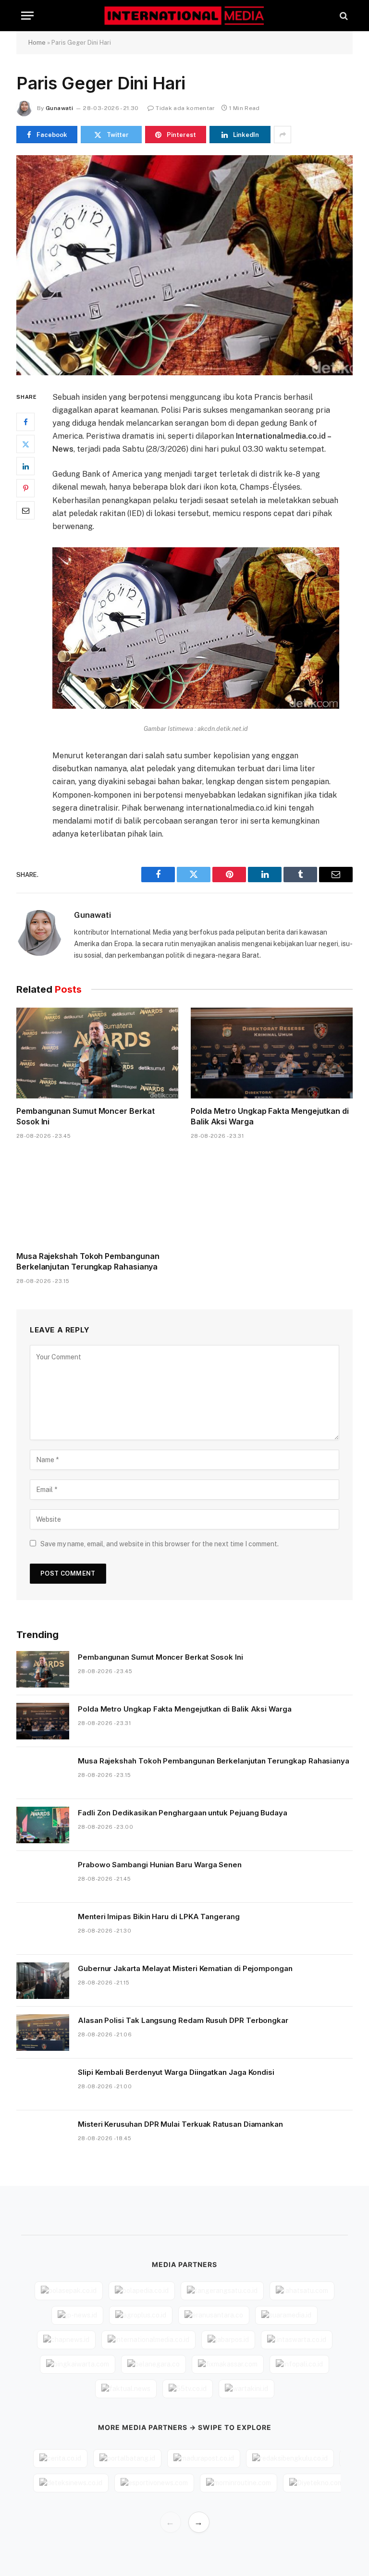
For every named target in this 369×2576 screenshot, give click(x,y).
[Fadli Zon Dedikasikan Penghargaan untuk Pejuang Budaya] (43, 1825)
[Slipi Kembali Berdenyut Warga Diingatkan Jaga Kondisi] (43, 2084)
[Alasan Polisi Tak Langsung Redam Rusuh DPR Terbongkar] (43, 2033)
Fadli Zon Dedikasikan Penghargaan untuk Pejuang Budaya (183, 1813)
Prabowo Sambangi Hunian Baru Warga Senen (160, 1865)
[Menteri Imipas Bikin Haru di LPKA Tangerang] (43, 1929)
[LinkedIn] (25, 466)
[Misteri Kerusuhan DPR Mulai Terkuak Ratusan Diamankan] (43, 2136)
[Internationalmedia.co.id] (185, 16)
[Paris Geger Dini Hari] (184, 265)
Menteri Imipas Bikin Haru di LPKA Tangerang (159, 1917)
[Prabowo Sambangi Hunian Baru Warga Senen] (43, 1877)
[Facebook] (25, 422)
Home (37, 43)
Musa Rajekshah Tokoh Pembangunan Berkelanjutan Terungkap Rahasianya (88, 1261)
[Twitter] (25, 444)
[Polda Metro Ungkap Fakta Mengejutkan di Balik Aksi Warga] (272, 1053)
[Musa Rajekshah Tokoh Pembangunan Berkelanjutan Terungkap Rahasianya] (97, 1198)
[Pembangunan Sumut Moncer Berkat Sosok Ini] (97, 1053)
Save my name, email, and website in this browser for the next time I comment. (160, 1544)
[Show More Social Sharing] (283, 135)
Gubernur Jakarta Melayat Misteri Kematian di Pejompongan (185, 1968)
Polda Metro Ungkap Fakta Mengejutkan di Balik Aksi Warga (270, 1116)
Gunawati (59, 108)
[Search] (343, 16)
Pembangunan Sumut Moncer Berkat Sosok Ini (86, 1116)
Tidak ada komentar (185, 108)
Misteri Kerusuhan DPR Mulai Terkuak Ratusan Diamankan (180, 2124)
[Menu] (27, 16)
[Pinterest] (25, 488)
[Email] (25, 510)
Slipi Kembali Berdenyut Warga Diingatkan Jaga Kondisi (176, 2072)
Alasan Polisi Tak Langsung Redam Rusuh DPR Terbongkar (183, 2020)
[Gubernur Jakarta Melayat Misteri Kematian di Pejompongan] (43, 1981)
